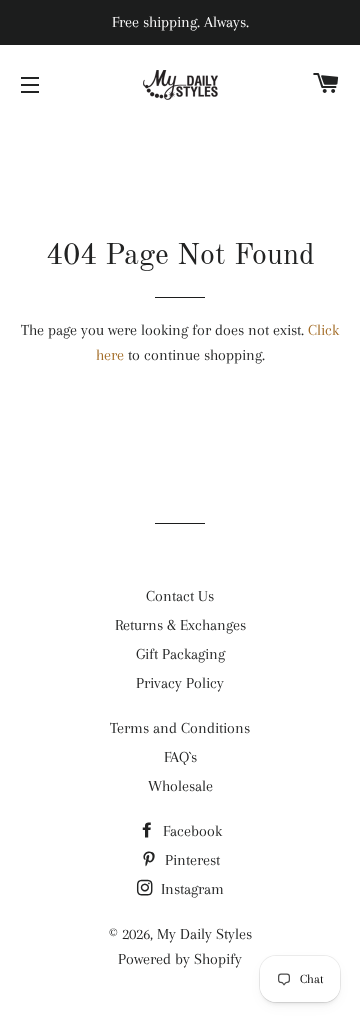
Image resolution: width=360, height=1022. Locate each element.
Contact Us (180, 596)
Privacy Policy (180, 683)
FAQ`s (180, 757)
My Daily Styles (204, 934)
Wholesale (180, 786)
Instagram (190, 889)
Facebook (190, 831)
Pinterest (190, 860)
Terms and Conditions (180, 728)
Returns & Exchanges (180, 625)
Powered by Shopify (180, 959)
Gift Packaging (180, 654)
